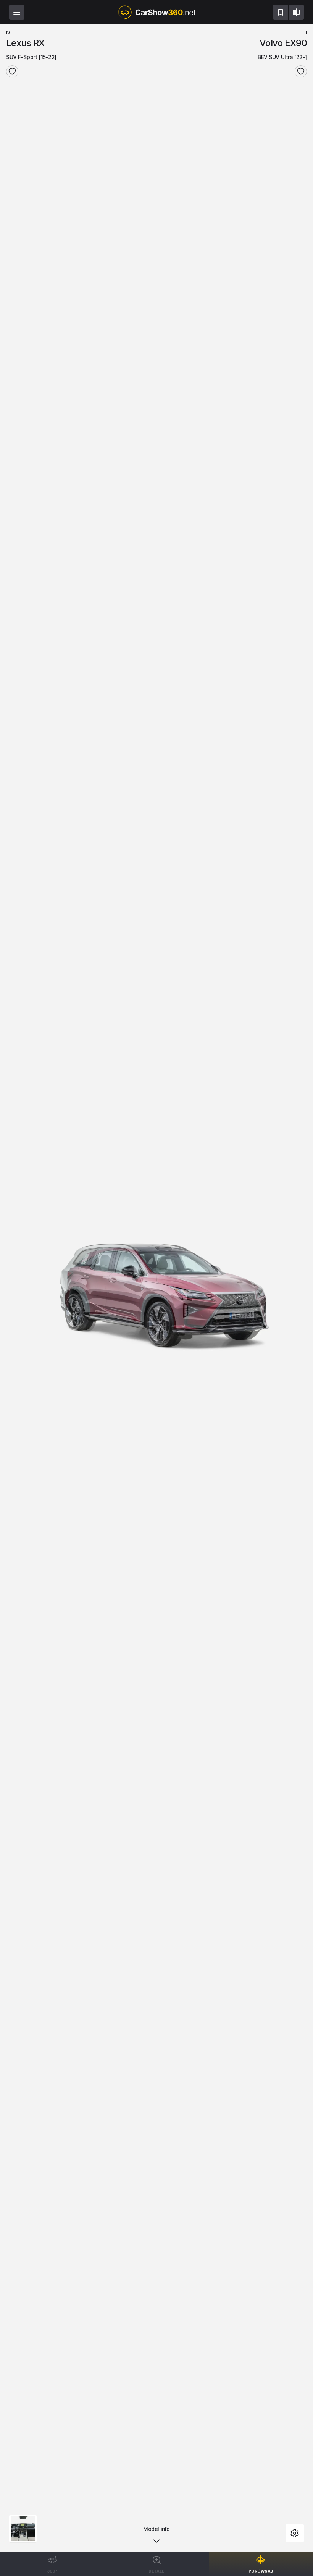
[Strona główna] (156, 12)
